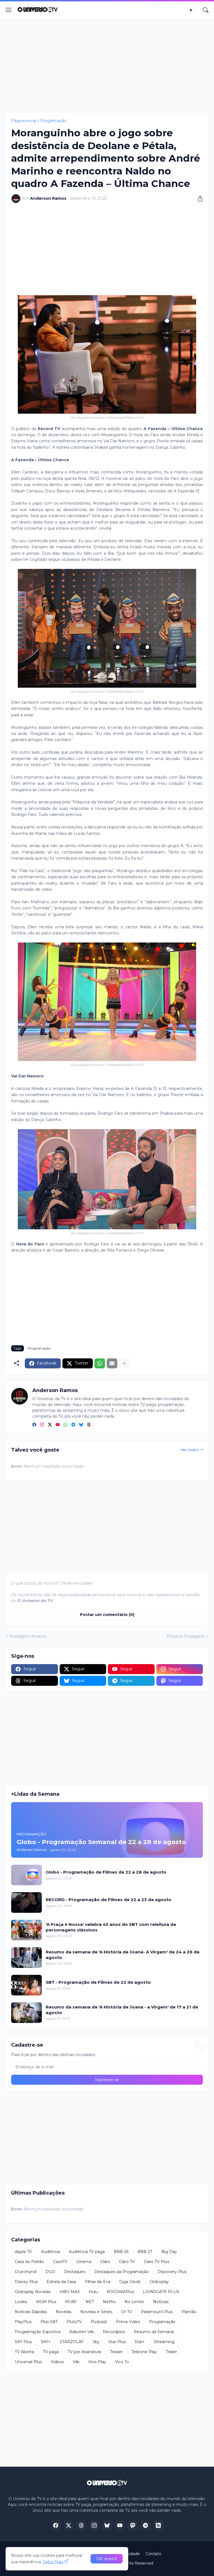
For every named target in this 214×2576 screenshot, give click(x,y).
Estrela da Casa (61, 2282)
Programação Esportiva (38, 2332)
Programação (53, 121)
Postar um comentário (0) (107, 1615)
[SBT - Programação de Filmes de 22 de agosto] (26, 1985)
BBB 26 (121, 2252)
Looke (21, 2302)
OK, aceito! (107, 2559)
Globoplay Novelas (33, 2292)
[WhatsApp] (100, 1363)
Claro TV (127, 2262)
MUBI (71, 2302)
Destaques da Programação (121, 2272)
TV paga (51, 2352)
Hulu (93, 2292)
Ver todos (190, 1450)
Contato (153, 2554)
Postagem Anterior (28, 1636)
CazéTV (60, 2262)
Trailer (171, 2352)
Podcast (99, 2322)
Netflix (109, 2302)
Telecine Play (144, 2352)
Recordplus (114, 2332)
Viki (76, 2362)
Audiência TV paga (87, 2252)
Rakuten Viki (82, 2332)
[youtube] (58, 1425)
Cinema (84, 2262)
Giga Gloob (130, 2282)
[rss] (158, 2525)
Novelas (64, 2312)
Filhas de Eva (98, 2282)
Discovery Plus (172, 2272)
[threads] (89, 1425)
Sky (96, 2342)
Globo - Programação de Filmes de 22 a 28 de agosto (106, 1872)
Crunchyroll (26, 2272)
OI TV (127, 2312)
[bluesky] (81, 1425)
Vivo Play (97, 2362)
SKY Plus (23, 2342)
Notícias (161, 2302)
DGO (50, 2272)
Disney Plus (26, 2282)
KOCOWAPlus (120, 2292)
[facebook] (34, 1425)
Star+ (140, 2342)
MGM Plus (46, 2302)
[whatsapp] (65, 1425)
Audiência (50, 2252)
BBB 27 (145, 2252)
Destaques (75, 2272)
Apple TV (23, 2252)
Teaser (116, 2352)
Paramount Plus (157, 2312)
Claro (105, 2262)
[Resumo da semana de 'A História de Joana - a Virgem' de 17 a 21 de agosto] (26, 2013)
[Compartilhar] (198, 199)
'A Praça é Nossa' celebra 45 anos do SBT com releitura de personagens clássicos (111, 1927)
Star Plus (117, 2342)
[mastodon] (133, 2525)
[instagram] (42, 1425)
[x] (69, 2525)
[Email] (112, 1363)
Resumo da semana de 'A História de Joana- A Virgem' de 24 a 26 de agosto (123, 1955)
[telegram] (73, 1425)
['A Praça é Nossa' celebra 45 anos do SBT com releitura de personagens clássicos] (26, 1930)
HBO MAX (70, 2292)
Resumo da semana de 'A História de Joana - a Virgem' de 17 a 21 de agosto (122, 2010)
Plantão (189, 2312)
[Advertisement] (107, 66)
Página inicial (24, 121)
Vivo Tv (122, 2362)
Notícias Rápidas (31, 2312)
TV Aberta (24, 2352)
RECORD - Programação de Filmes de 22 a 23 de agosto (109, 1900)
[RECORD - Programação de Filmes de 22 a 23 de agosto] (26, 1903)
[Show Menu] (9, 10)
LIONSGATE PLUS (161, 2292)
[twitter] (50, 1425)
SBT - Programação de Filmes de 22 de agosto (98, 1982)
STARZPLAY (72, 2342)
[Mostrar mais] (124, 1363)
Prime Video (128, 2322)
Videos (57, 2362)
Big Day (169, 2252)
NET (90, 2302)
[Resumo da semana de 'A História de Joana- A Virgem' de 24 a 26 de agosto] (26, 1958)
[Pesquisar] (206, 10)
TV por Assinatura (84, 2352)
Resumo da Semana (154, 2332)
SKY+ (46, 2342)
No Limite (134, 2302)
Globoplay (159, 2282)
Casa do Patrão (29, 2262)
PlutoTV (74, 2322)
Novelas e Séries (96, 2312)
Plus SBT (49, 2322)
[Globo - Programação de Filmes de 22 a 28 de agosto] (26, 1875)
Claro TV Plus (156, 2262)
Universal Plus (28, 2362)
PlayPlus (23, 2322)
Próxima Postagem (186, 1636)
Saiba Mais (53, 2562)
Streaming (164, 2342)
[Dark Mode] (193, 10)
